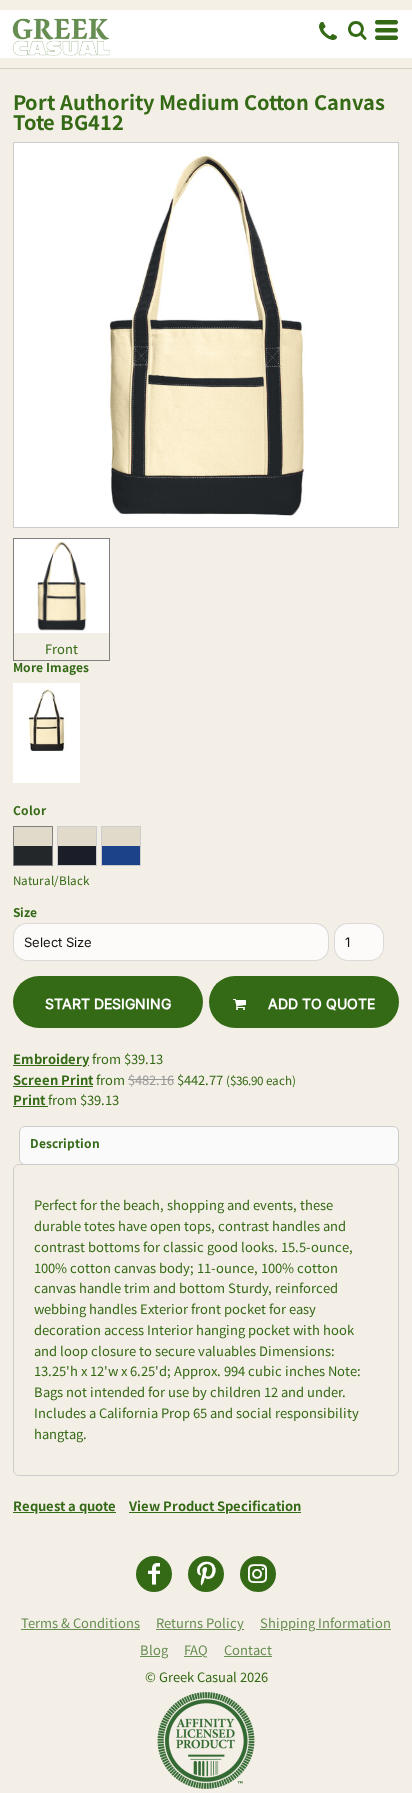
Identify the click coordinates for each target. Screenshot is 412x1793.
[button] (357, 30)
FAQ (196, 1649)
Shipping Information (325, 1622)
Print (30, 1099)
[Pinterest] (206, 1574)
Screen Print (53, 1079)
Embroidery (51, 1058)
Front (61, 648)
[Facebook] (154, 1574)
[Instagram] (258, 1574)
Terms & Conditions (80, 1622)
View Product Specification (215, 1505)
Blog (154, 1649)
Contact (248, 1649)
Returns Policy (200, 1622)
